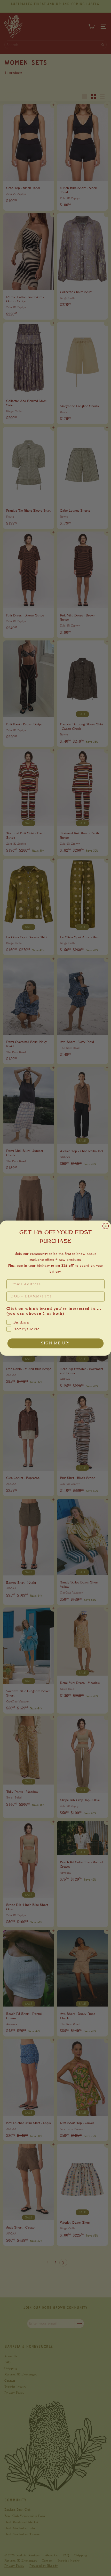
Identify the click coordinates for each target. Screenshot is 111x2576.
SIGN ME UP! (55, 1343)
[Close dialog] (106, 1226)
